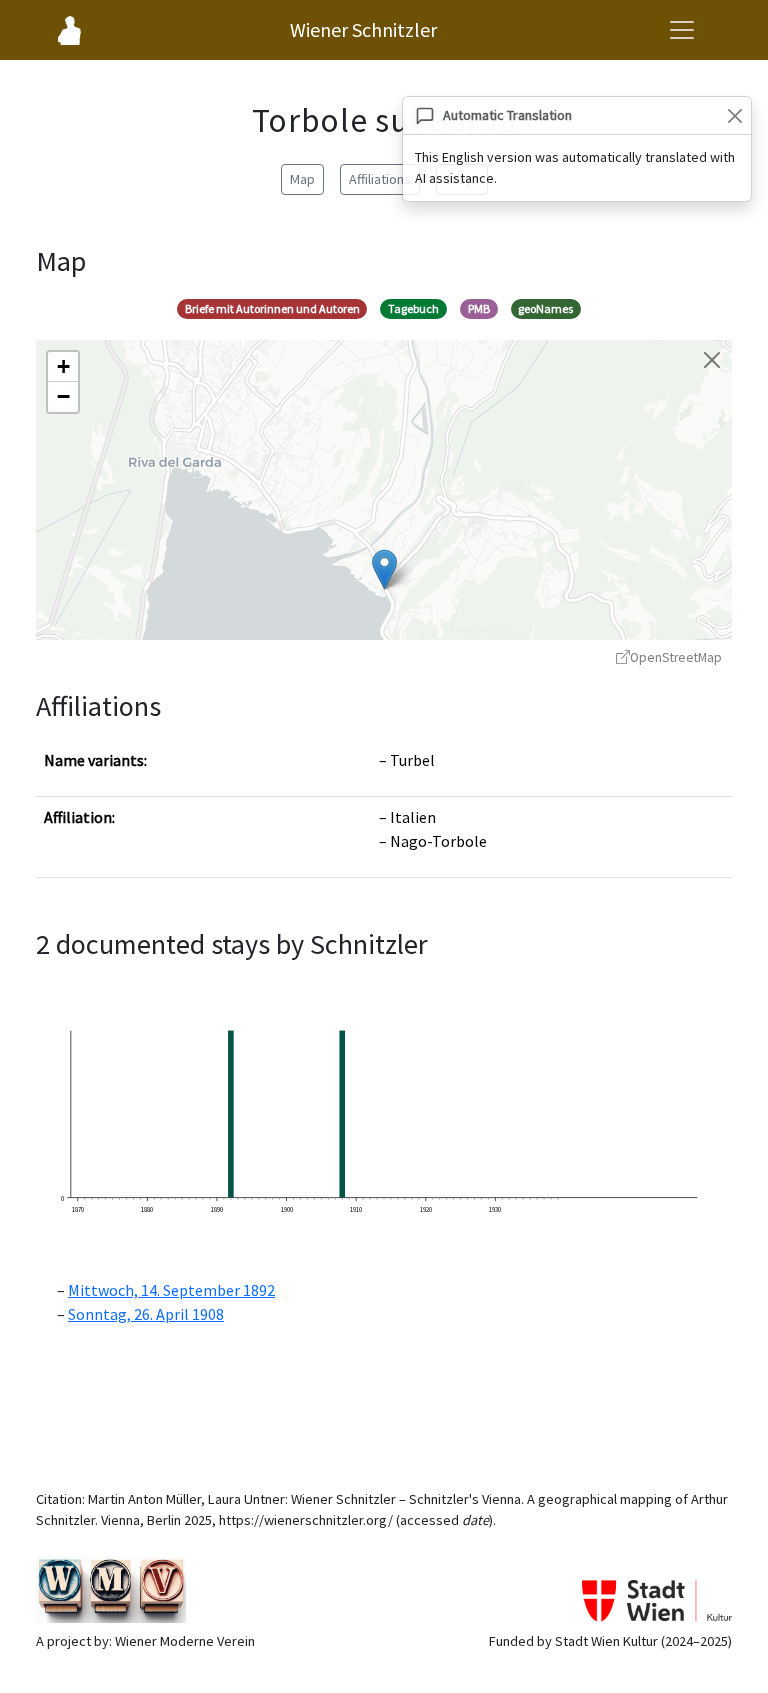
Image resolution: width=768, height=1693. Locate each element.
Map (302, 179)
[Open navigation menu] (682, 30)
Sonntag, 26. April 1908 (146, 1314)
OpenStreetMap (676, 657)
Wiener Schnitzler (363, 29)
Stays (462, 179)
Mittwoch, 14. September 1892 (171, 1290)
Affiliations (380, 179)
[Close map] (712, 360)
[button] (384, 569)
